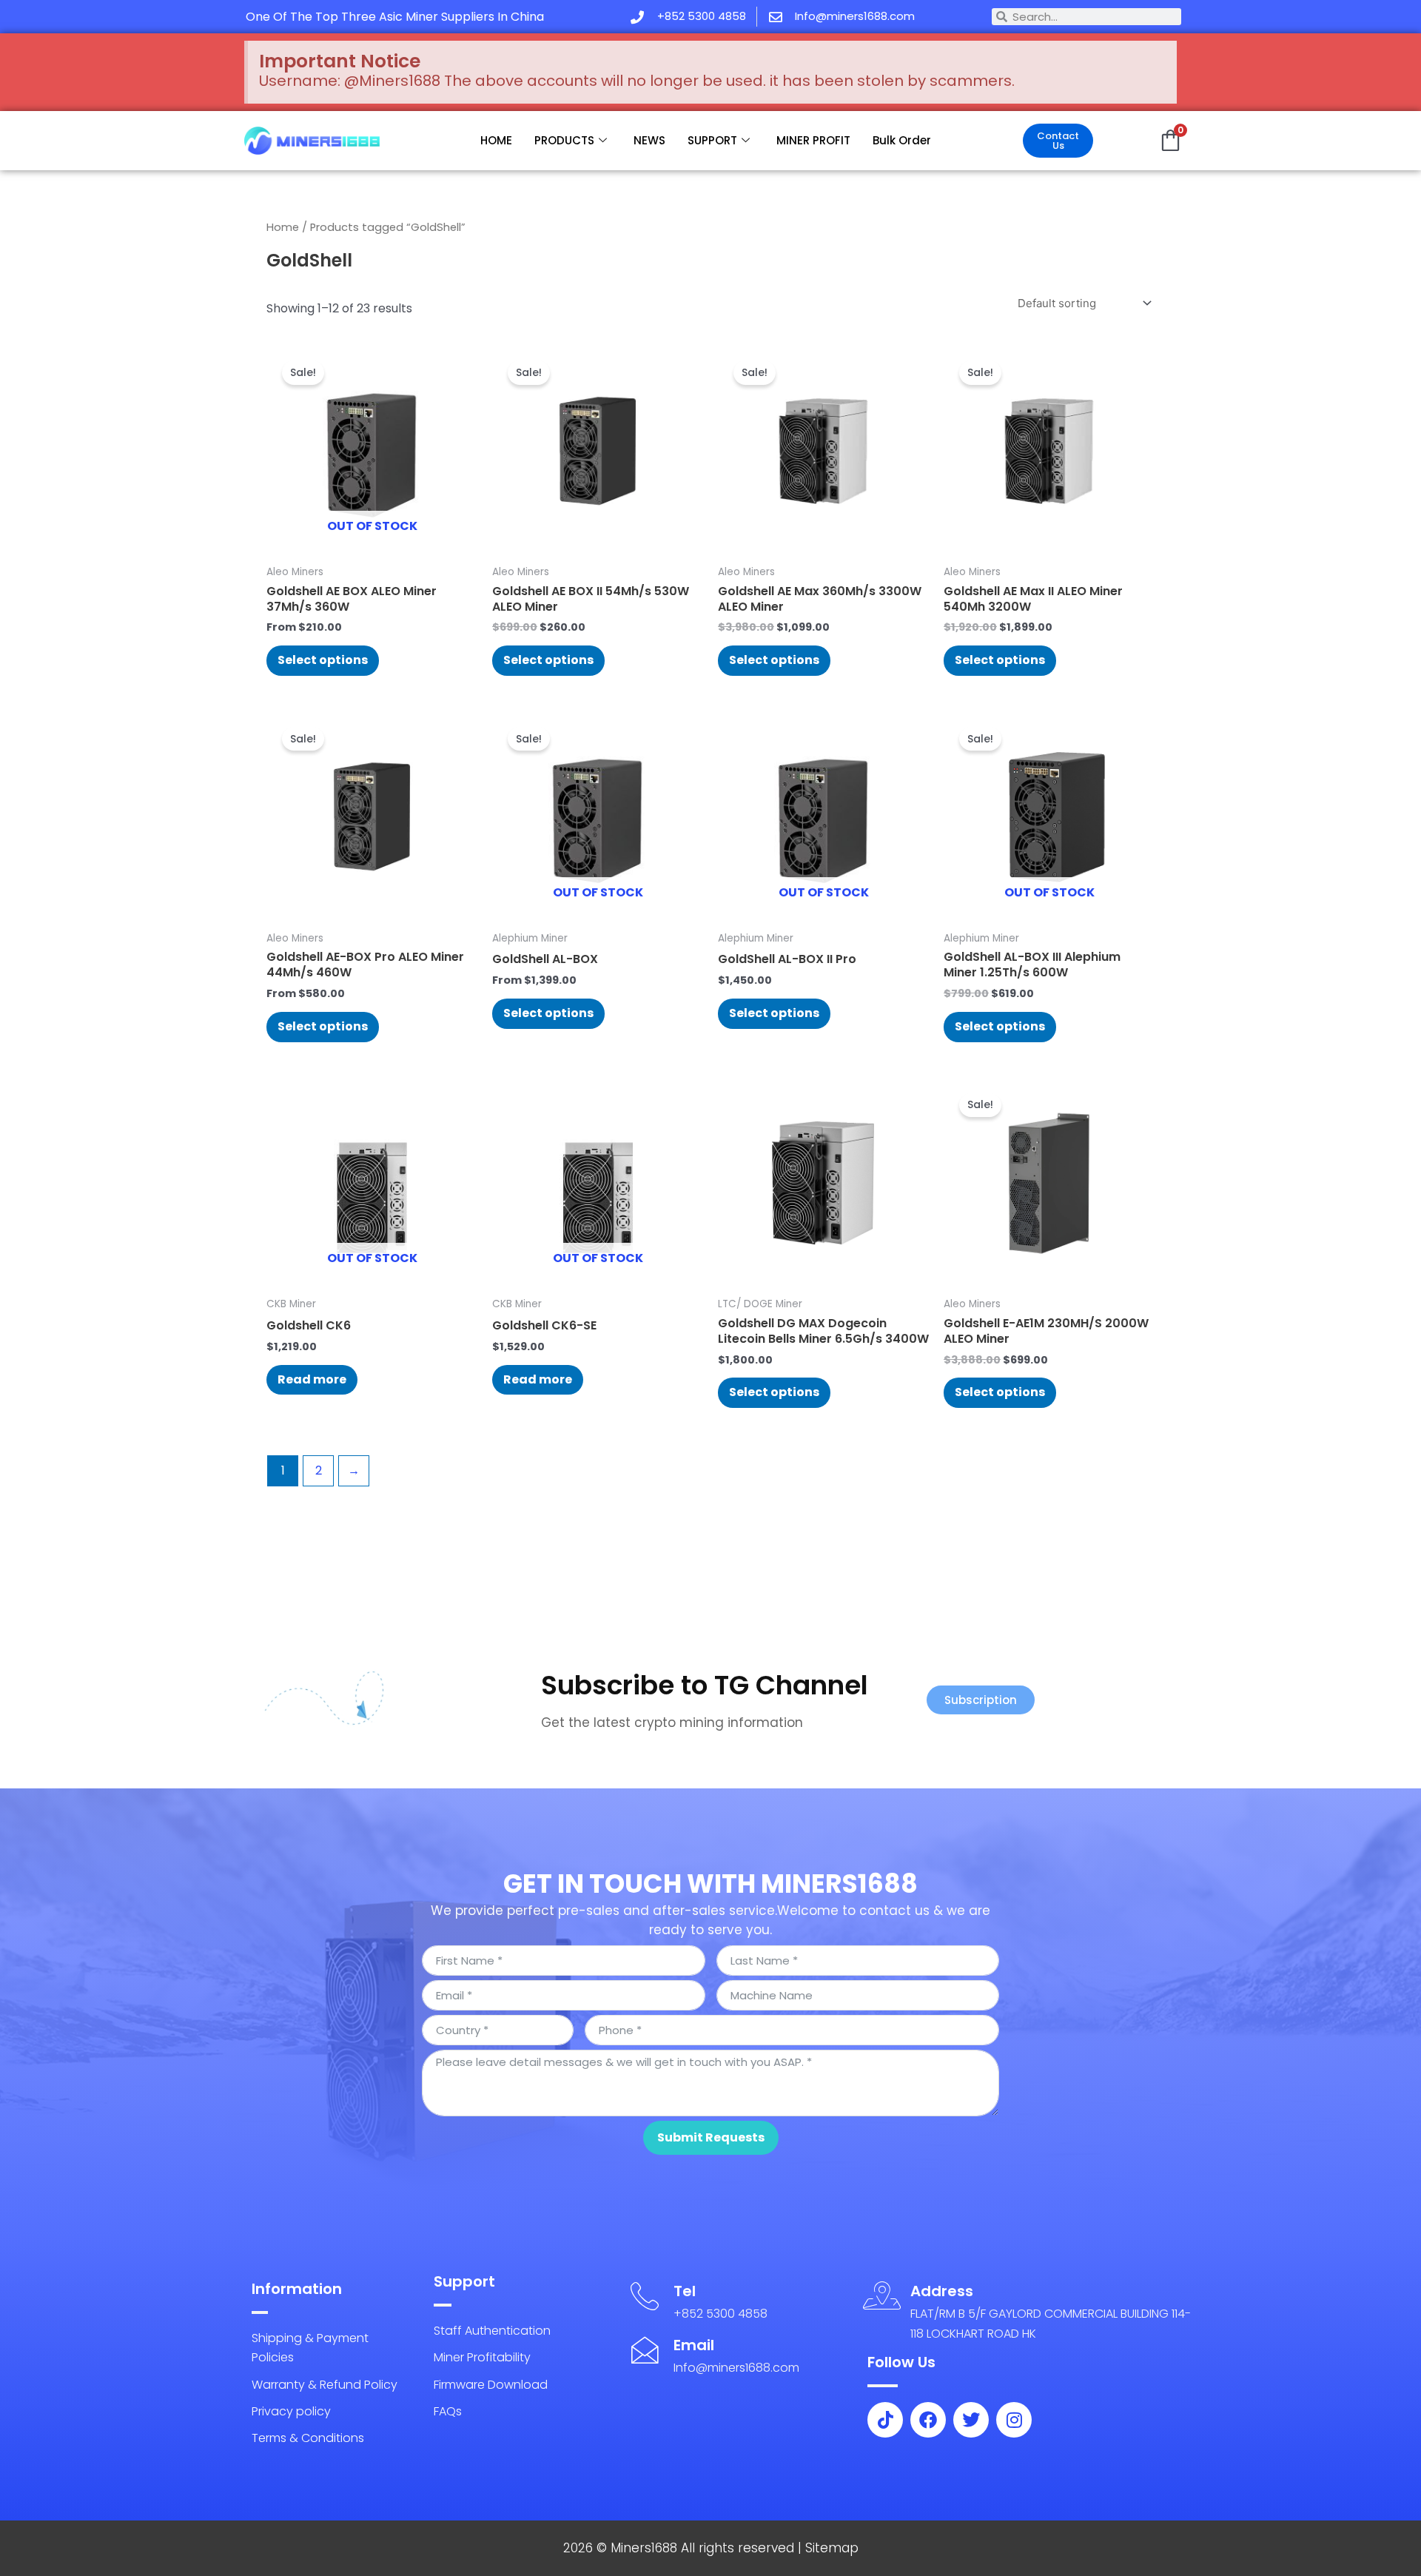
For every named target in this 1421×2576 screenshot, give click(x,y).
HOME (496, 140)
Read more (312, 1379)
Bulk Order (902, 140)
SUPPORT (712, 140)
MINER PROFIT (813, 140)
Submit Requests (711, 2137)
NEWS (649, 140)
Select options (323, 660)
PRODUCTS (564, 140)
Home (283, 227)
